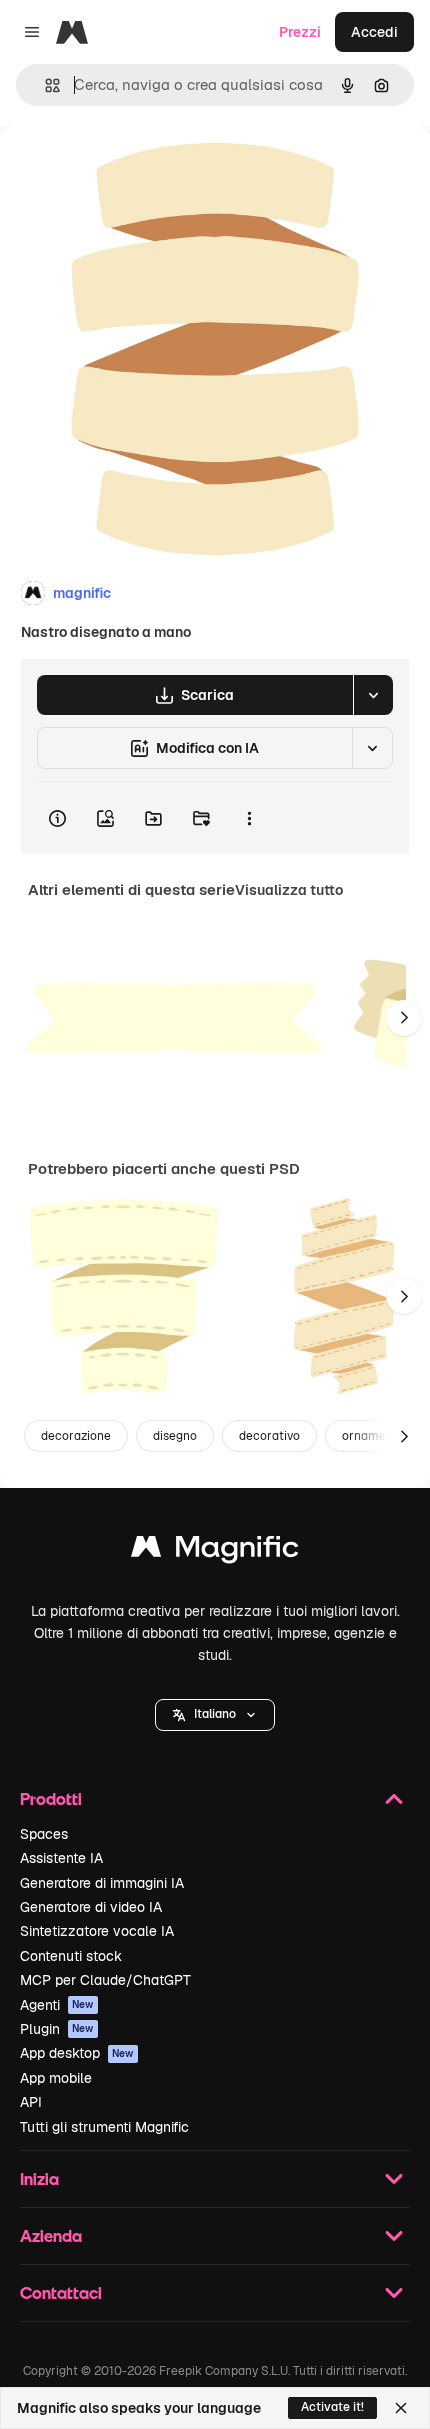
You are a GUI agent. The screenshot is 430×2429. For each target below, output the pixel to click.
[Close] (401, 2408)
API (31, 2102)
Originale (132, 171)
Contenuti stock (71, 1956)
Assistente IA (61, 1858)
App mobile (56, 2078)
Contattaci (61, 2292)
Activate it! (332, 2407)
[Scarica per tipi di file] (373, 695)
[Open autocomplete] (44, 85)
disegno (175, 1436)
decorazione (76, 1436)
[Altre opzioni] (249, 818)
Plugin (57, 2029)
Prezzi (300, 32)
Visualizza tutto (289, 890)
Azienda (51, 2235)
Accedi (374, 32)
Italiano (215, 1714)
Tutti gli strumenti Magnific (104, 2127)
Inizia (39, 2178)
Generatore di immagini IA (102, 1883)
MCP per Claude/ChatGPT (105, 1980)
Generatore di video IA (91, 1907)
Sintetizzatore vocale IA (97, 1931)
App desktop (77, 2053)
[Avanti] (404, 1018)
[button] (215, 1715)
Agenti (57, 2005)
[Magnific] (215, 1551)
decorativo (269, 1436)
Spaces (44, 1834)
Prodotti (51, 1798)
